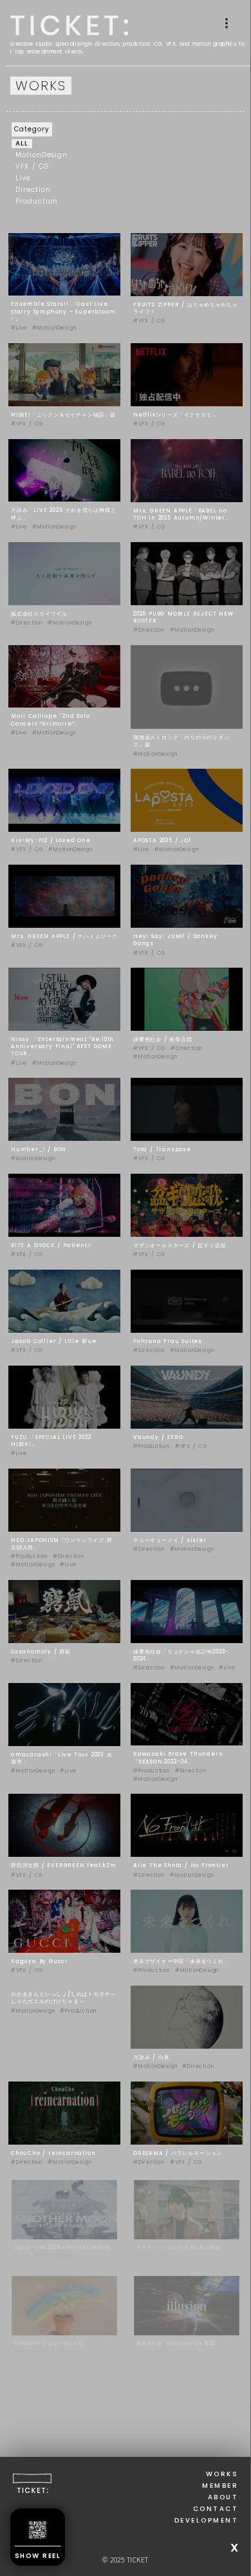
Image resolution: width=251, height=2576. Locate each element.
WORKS (222, 2481)
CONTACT (216, 2516)
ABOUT (223, 2505)
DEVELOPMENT (207, 2528)
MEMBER (220, 2493)
